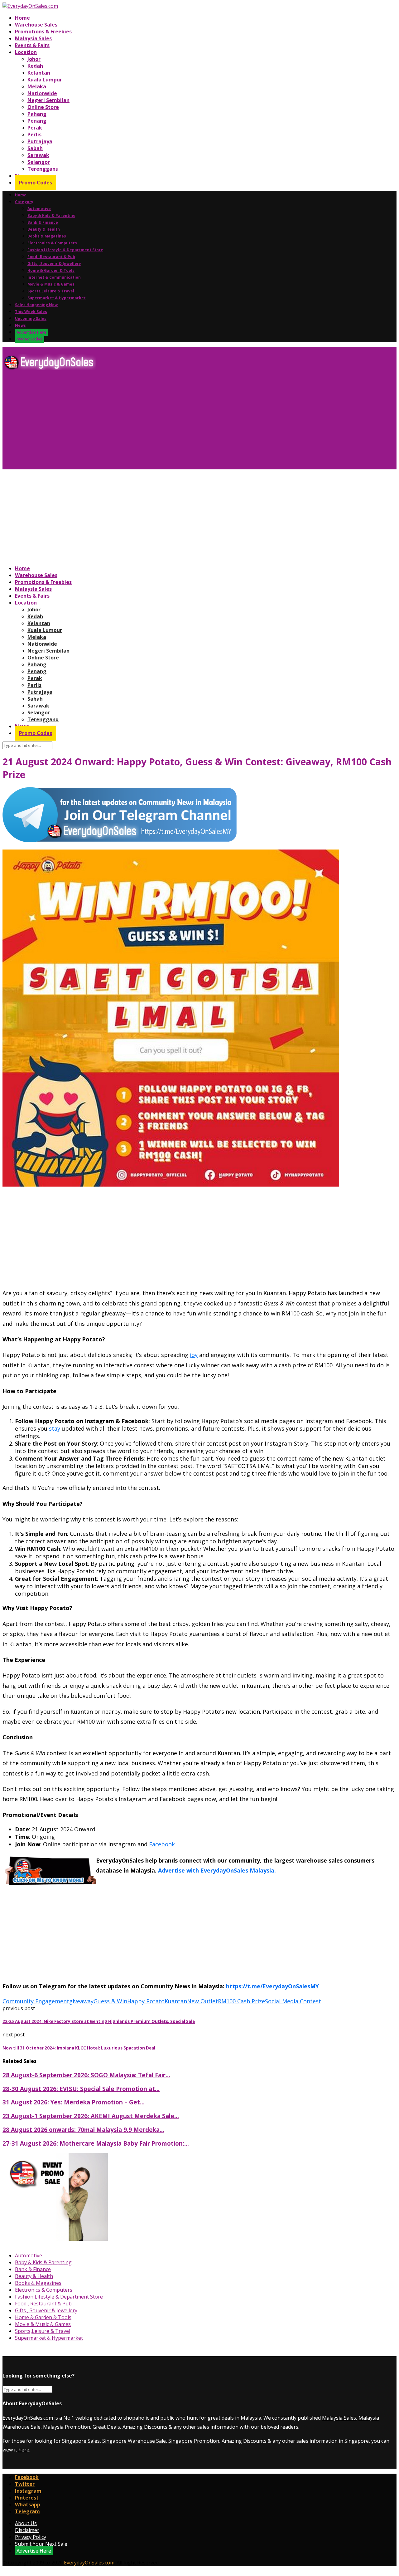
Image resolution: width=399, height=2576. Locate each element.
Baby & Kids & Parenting (51, 215)
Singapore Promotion (194, 2441)
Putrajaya (40, 141)
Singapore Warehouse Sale (134, 2441)
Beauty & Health (44, 229)
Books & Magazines (47, 236)
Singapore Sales (81, 2441)
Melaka (37, 86)
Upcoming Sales (31, 318)
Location (26, 52)
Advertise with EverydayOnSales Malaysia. (216, 1870)
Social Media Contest (293, 2001)
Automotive (39, 209)
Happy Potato (146, 2001)
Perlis (34, 135)
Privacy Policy (31, 2537)
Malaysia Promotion (67, 2427)
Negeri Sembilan (48, 100)
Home (22, 18)
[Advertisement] (190, 422)
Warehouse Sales (36, 25)
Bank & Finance (43, 222)
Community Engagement (36, 2001)
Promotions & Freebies (43, 32)
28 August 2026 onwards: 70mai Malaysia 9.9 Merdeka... (83, 2130)
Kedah (35, 66)
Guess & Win (110, 2001)
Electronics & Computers (52, 243)
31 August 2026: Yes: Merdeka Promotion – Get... (74, 2102)
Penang (37, 121)
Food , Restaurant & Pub (51, 257)
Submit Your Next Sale (41, 2544)
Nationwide (42, 93)
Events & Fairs (32, 45)
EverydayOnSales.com (28, 2418)
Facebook (162, 1844)
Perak (35, 128)
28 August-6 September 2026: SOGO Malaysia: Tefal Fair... (86, 2075)
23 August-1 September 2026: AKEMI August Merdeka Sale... (91, 2116)
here (24, 2450)
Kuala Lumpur (45, 80)
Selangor (39, 162)
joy (194, 1355)
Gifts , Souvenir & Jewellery (54, 264)
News (20, 325)
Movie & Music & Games (51, 284)
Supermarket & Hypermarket (57, 298)
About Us (26, 2523)
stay (55, 1428)
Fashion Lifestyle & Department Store (65, 250)
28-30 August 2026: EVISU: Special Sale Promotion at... (81, 2089)
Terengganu (43, 169)
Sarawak (38, 155)
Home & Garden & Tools (51, 270)
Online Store (43, 107)
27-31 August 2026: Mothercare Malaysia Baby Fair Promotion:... (96, 2143)
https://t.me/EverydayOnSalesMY (272, 1986)
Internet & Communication (54, 277)
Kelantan (39, 73)
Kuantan (176, 2001)
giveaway (81, 2001)
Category (24, 202)
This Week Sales (31, 312)
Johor (34, 59)
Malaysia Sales (33, 38)
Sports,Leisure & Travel (51, 291)
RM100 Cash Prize (241, 2001)
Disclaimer (27, 2530)
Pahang (37, 114)
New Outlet (202, 2001)
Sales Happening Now (36, 305)
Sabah (35, 148)
